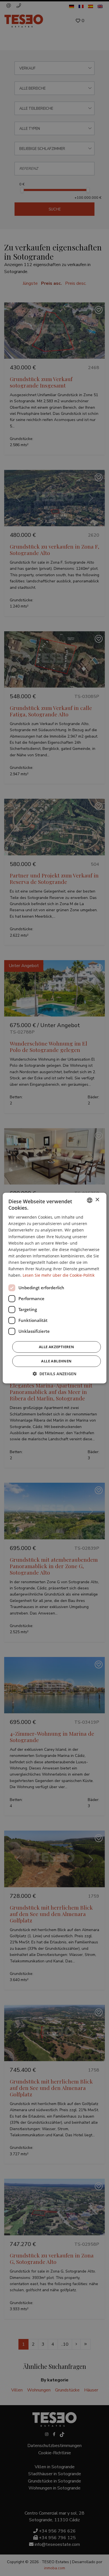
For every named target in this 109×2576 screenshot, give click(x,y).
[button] (54, 1374)
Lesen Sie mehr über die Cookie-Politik (59, 1275)
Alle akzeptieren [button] (56, 1347)
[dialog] (54, 1288)
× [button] (97, 1200)
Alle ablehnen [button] (56, 1361)
